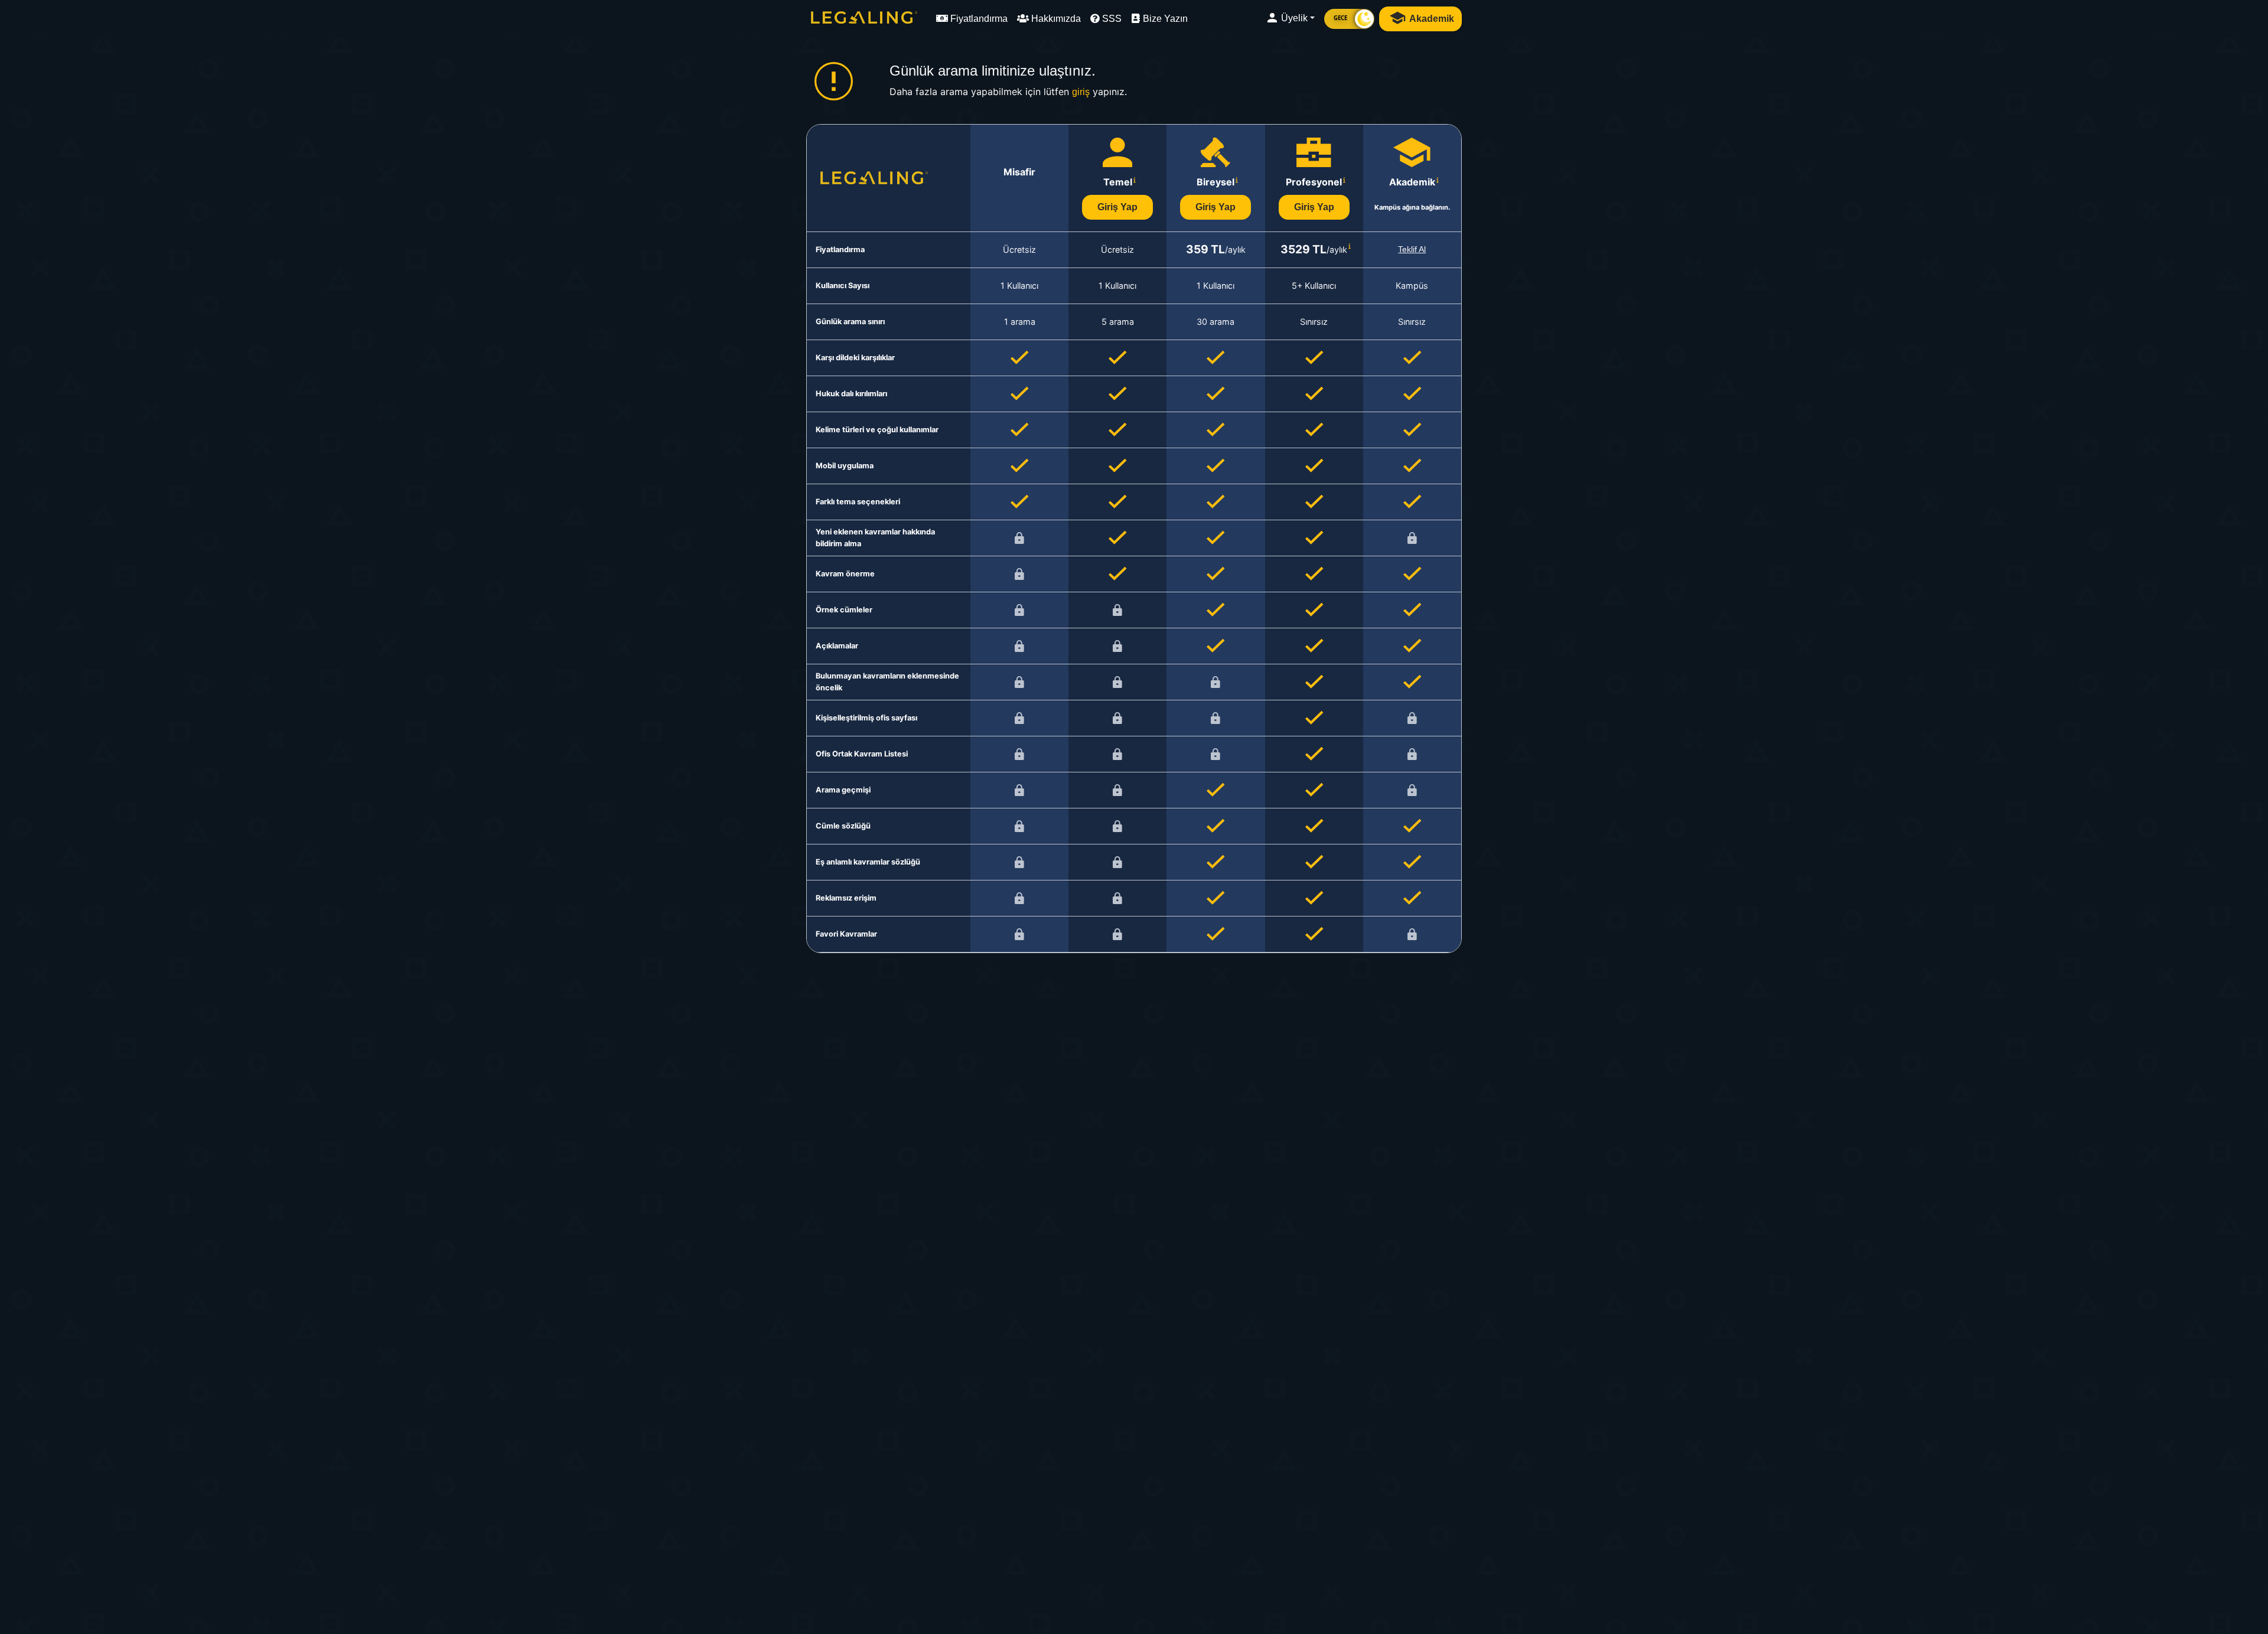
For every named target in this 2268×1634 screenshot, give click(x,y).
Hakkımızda (1055, 19)
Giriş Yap (1117, 207)
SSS (1111, 19)
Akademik (1431, 19)
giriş (1081, 92)
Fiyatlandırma (978, 19)
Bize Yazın (1164, 19)
